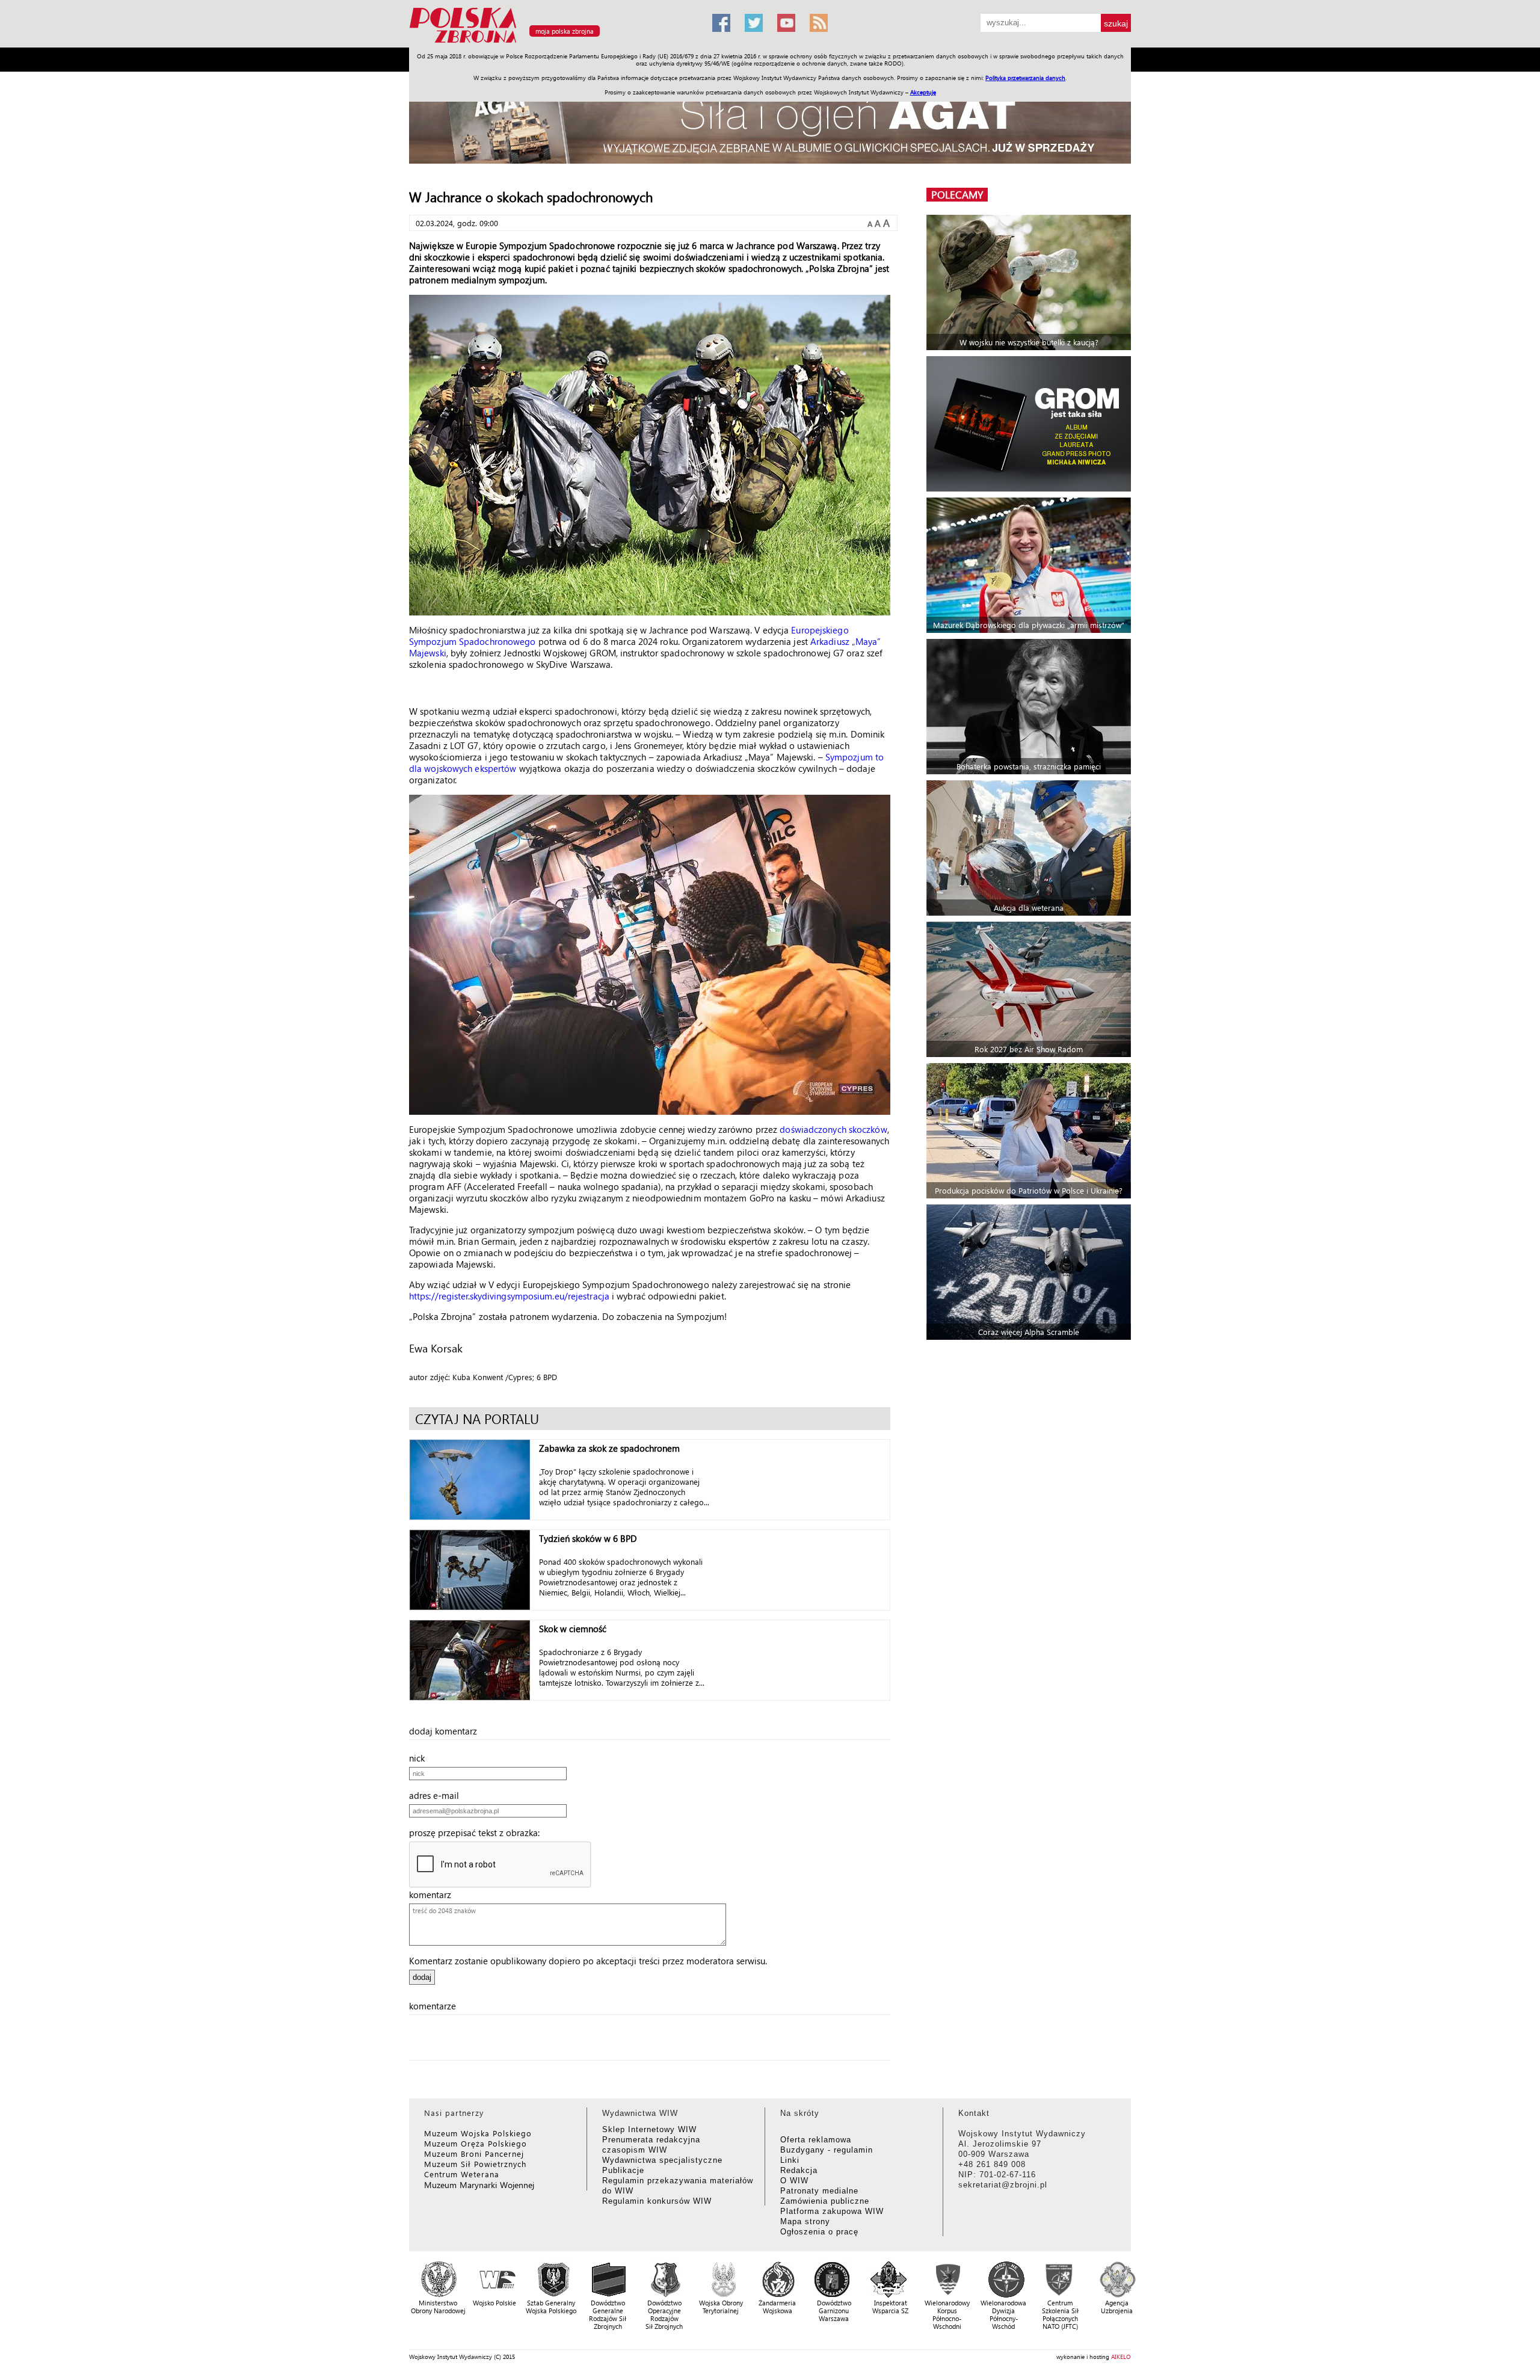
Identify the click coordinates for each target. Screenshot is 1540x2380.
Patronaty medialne (819, 2191)
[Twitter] (754, 23)
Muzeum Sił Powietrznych (475, 2164)
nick (420, 1758)
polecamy (957, 195)
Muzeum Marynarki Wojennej (479, 2185)
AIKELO (1121, 2357)
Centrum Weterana (462, 2174)
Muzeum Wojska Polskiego (478, 2133)
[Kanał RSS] (819, 23)
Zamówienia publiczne (825, 2201)
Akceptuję (923, 92)
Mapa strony (805, 2221)
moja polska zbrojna (565, 31)
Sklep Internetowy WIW (649, 2129)
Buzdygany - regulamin (827, 2150)
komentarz (434, 1894)
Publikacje (623, 2170)
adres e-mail (438, 1795)
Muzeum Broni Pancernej (474, 2153)
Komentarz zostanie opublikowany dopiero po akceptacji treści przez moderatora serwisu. (588, 1961)
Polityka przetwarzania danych (1025, 78)
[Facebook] (721, 23)
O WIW (794, 2181)
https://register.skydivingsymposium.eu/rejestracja (509, 1296)
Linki (790, 2160)
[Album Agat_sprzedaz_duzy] (770, 123)
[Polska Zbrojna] (553, 42)
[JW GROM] (1030, 424)
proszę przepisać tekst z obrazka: (478, 1833)
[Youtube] (786, 23)
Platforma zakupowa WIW (832, 2211)
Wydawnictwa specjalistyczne (662, 2160)
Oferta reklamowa (816, 2140)
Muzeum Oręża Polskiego (476, 2143)
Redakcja (799, 2170)
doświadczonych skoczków (833, 1129)
